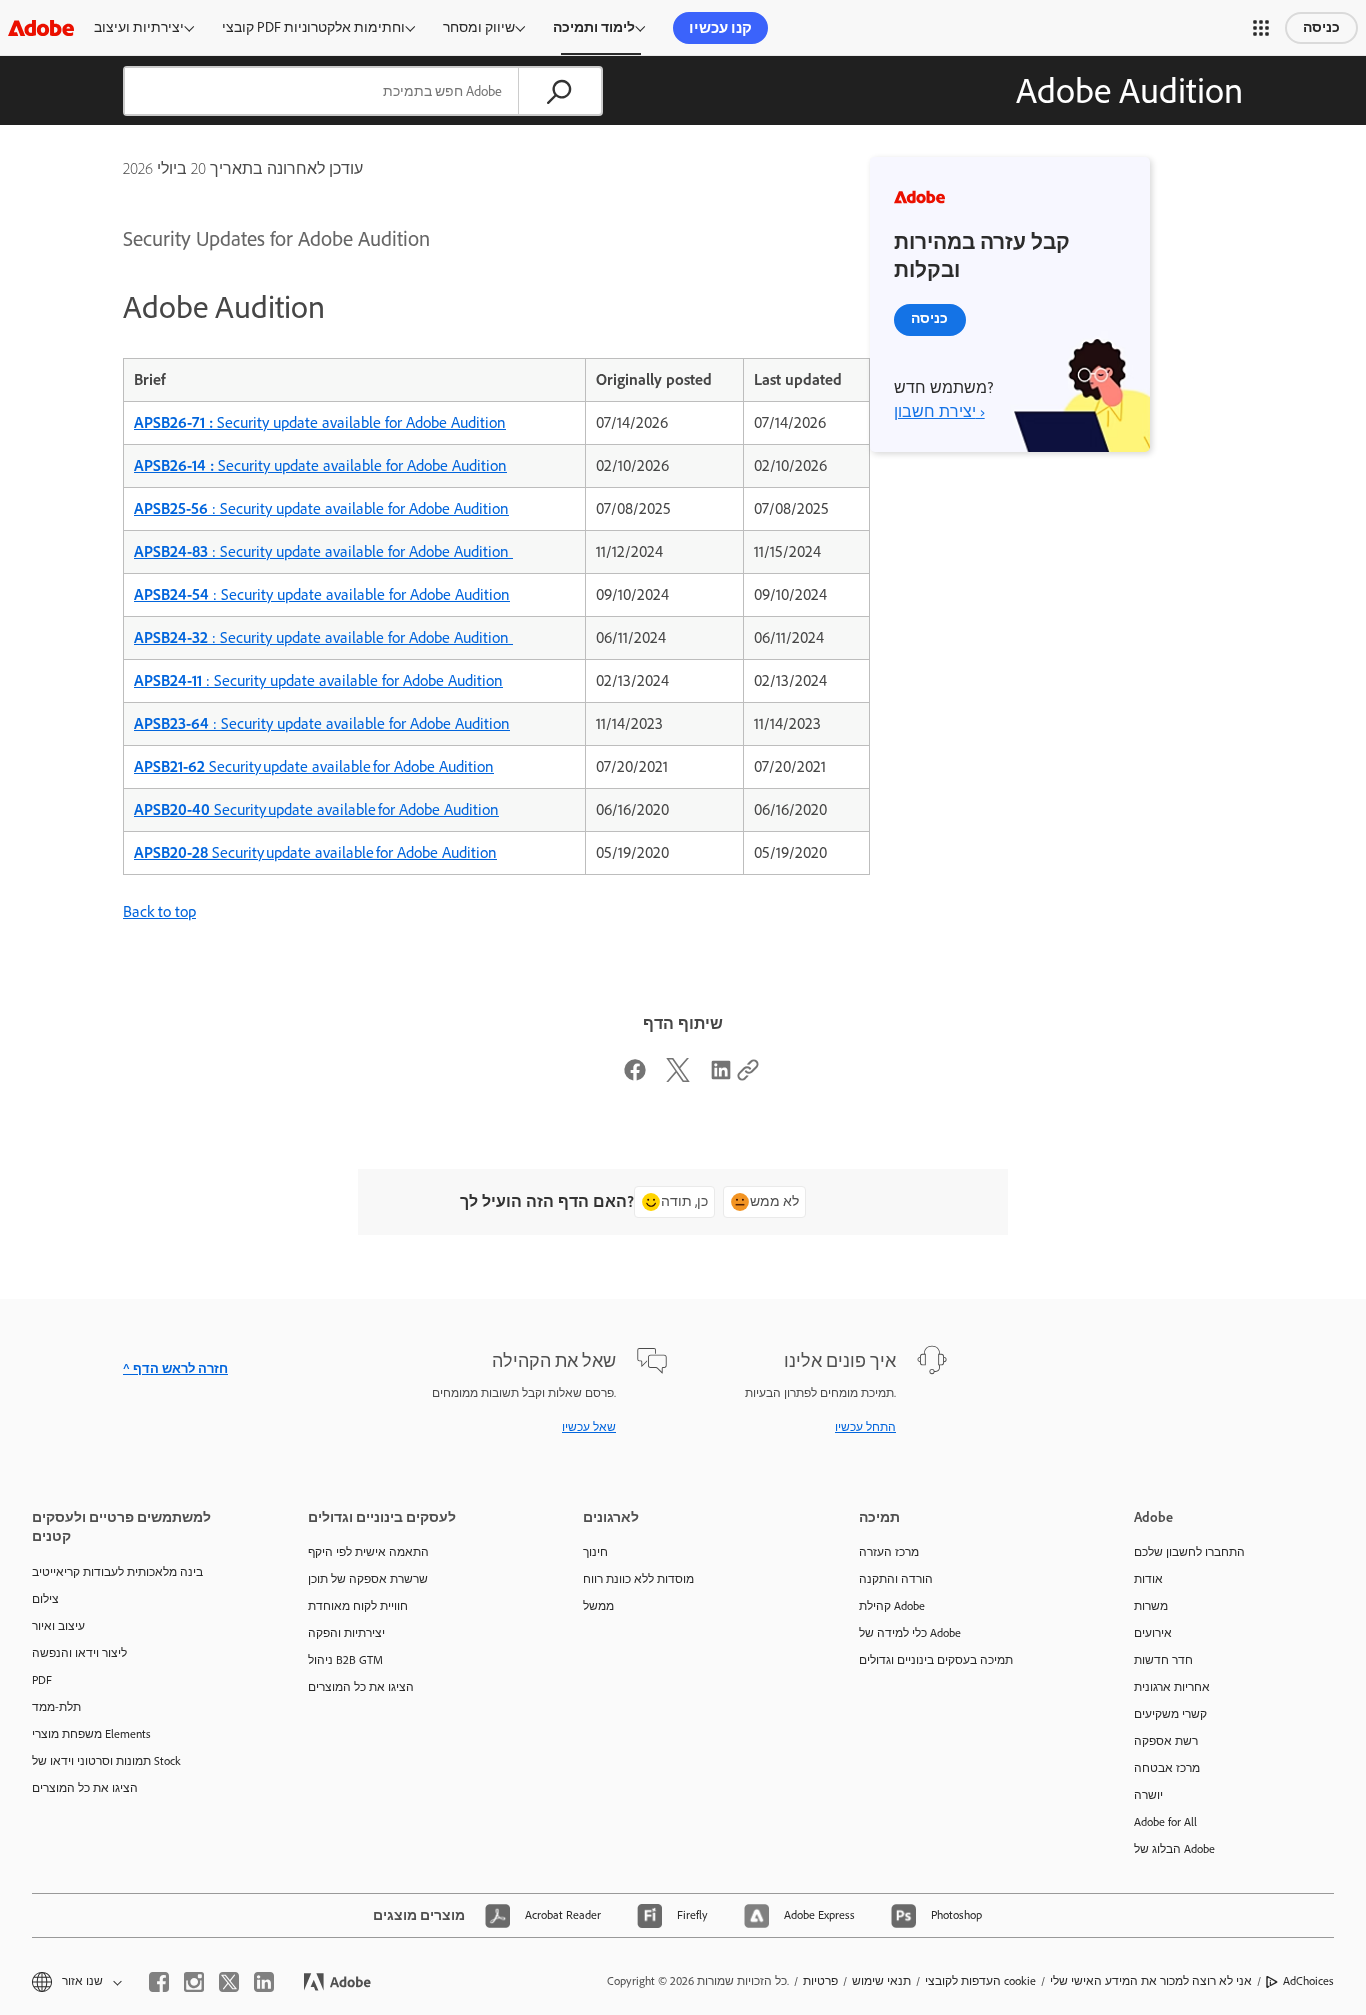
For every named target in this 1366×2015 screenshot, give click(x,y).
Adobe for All (1165, 1822)
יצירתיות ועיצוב (139, 27)
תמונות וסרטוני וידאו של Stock (106, 1761)
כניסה (1321, 27)
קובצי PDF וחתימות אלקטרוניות (313, 27)
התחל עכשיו (865, 1427)
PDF (42, 1680)
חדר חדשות (1163, 1660)
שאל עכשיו (589, 1427)
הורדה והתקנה (896, 1579)
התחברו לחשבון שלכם (1189, 1552)
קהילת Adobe (892, 1606)
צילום (45, 1599)
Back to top (159, 911)
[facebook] (159, 1982)
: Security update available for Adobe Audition (321, 508)
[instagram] (194, 1982)
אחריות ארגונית (1172, 1687)
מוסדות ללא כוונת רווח (638, 1579)
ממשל (598, 1606)
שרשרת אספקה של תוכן (368, 1579)
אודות (1148, 1579)
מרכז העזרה (889, 1552)
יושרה (1148, 1795)
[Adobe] (41, 27)
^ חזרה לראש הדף (175, 1368)
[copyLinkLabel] (748, 1076)
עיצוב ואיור (58, 1626)
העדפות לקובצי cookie (980, 1981)
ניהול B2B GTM (345, 1660)
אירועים (1153, 1633)
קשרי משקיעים (1170, 1714)
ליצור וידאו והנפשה (79, 1653)
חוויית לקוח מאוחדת (358, 1606)
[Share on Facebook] (635, 1076)
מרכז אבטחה (1167, 1768)
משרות (1151, 1606)
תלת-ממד (56, 1707)
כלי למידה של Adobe (910, 1633)
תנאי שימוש (881, 1981)
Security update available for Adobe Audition (320, 422)
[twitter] (229, 1982)
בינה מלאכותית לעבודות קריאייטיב (117, 1572)
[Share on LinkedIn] (721, 1076)
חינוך (595, 1552)
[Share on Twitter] (678, 1076)
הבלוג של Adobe (1174, 1849)
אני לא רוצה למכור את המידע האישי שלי (1151, 1981)
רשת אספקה (1166, 1741)
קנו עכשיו (720, 28)
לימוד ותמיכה (594, 27)
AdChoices (1308, 1981)
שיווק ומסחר (479, 27)
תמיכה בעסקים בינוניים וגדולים (936, 1660)
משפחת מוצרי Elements (91, 1734)
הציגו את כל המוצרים (85, 1788)
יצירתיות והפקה (346, 1633)
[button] (1261, 28)
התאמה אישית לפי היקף (368, 1552)
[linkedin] (264, 1982)
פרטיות (820, 1981)
